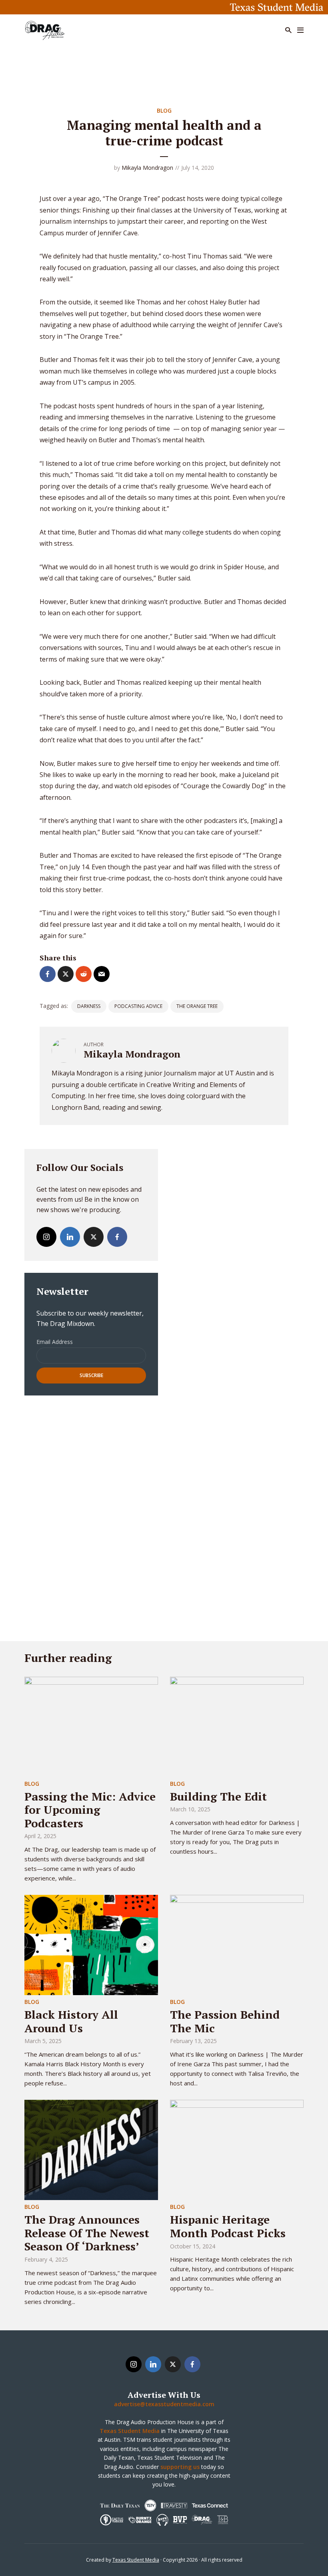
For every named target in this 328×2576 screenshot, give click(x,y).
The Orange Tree (197, 1006)
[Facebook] (117, 1237)
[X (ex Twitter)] (94, 1237)
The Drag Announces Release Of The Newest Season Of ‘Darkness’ (87, 2233)
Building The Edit (218, 1796)
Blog (164, 110)
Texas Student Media (136, 2560)
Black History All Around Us (71, 2021)
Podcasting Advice (138, 1006)
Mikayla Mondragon (147, 168)
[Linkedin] (70, 1237)
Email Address (55, 1342)
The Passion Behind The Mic (225, 2021)
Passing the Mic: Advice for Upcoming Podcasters (90, 1810)
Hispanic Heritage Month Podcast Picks (228, 2226)
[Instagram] (46, 1237)
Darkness (89, 1006)
